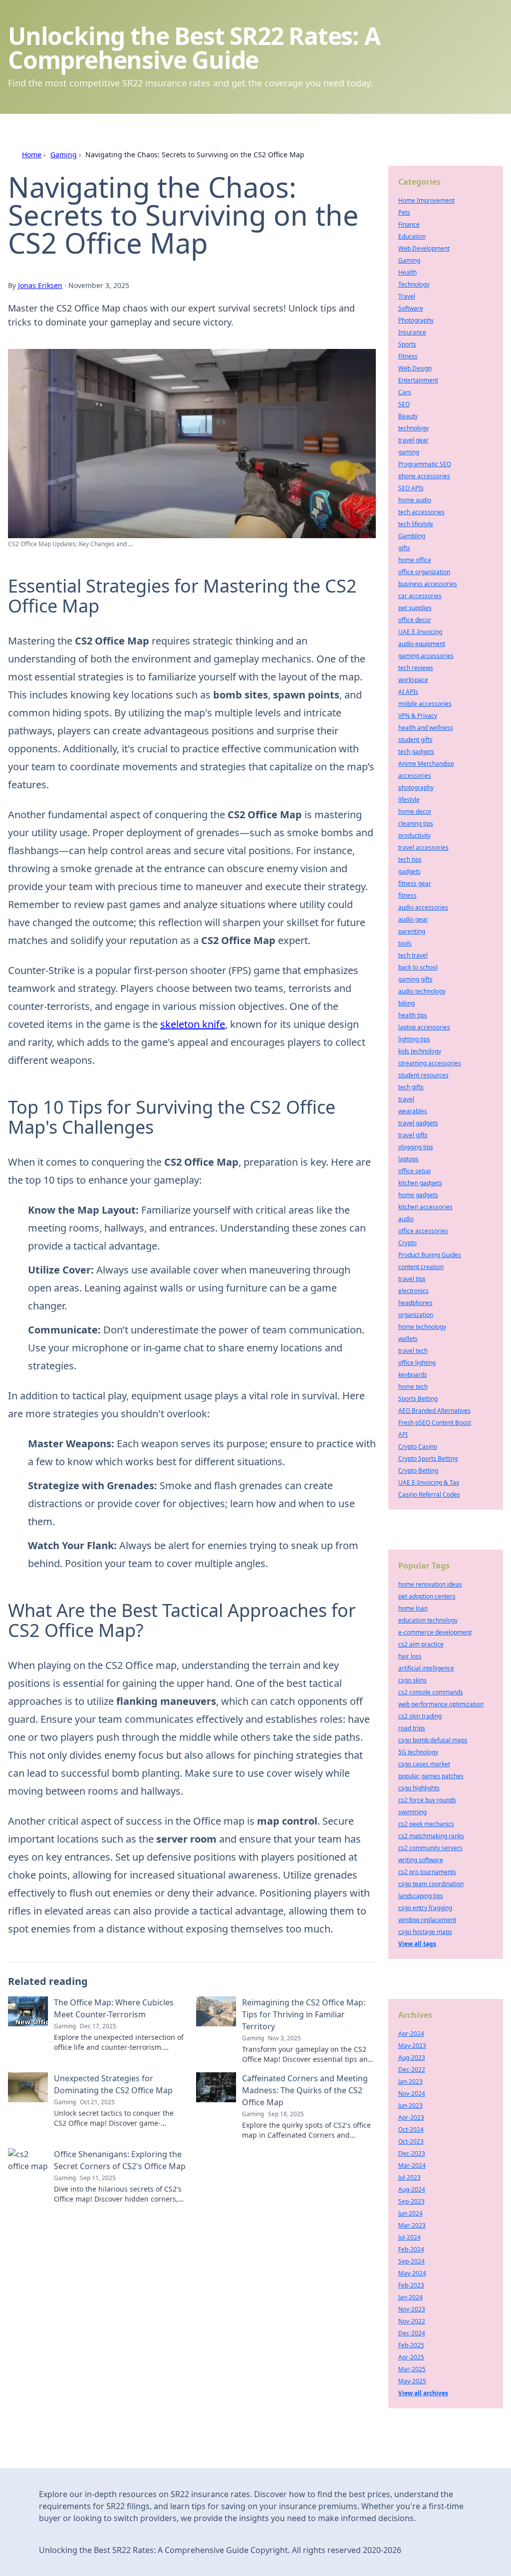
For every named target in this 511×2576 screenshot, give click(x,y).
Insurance (412, 332)
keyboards (413, 1375)
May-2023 (412, 2046)
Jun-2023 (410, 2105)
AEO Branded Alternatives (434, 1411)
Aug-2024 (412, 2189)
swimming (412, 1812)
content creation (421, 1267)
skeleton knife (193, 1024)
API (403, 1435)
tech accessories (421, 512)
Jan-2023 (410, 2082)
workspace (413, 680)
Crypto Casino (418, 1447)
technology (413, 428)
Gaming (64, 155)
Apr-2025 (411, 2357)
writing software (421, 1860)
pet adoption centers (427, 1596)
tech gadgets (416, 752)
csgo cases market (424, 1764)
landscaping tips (421, 1896)
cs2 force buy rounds (427, 1800)
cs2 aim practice (421, 1644)
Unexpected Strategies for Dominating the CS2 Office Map (113, 2084)
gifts (404, 548)
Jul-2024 (409, 2237)
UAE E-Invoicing (420, 632)
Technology (414, 284)
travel (406, 1099)
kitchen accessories (425, 1207)
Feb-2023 (411, 2285)
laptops (408, 1159)
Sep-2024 (411, 2261)
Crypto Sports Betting (428, 1458)
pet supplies (415, 608)
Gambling (412, 536)
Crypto (407, 1243)
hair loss (410, 1656)
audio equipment (422, 644)
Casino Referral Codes (429, 1494)
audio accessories (423, 907)
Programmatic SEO (425, 464)
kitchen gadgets (420, 1183)
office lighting (417, 1363)
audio (406, 1219)
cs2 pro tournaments (427, 1872)
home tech (413, 1387)
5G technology (418, 1752)
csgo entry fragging (425, 1908)
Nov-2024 (412, 2093)
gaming (409, 452)
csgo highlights (419, 1788)
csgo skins (412, 1680)
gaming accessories (426, 656)
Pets (404, 212)
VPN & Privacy (418, 716)
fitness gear (415, 883)
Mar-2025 (412, 2369)
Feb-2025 (411, 2345)
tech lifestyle (416, 524)
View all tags (417, 1944)
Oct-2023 (411, 2141)
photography (416, 788)
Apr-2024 (411, 2034)
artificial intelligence (426, 1668)
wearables (413, 1111)
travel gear (413, 440)
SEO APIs (411, 488)
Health (407, 272)
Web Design (415, 368)
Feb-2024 (411, 2249)
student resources (423, 1075)
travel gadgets (418, 1123)
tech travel (413, 955)
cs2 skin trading (420, 1716)
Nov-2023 (412, 2309)
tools (405, 943)
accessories (415, 776)
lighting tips (414, 1039)
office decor (415, 620)
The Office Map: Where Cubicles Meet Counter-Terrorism (114, 2008)
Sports (407, 344)
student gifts (415, 740)
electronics (413, 1291)
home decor (415, 811)
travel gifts (413, 1135)
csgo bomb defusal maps (433, 1740)
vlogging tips (416, 1147)
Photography (416, 320)
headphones (415, 1303)
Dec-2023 (412, 2153)
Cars (405, 392)
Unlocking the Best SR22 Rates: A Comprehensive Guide (194, 48)
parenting (412, 931)
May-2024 (412, 2273)
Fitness (408, 356)
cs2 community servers (430, 1848)
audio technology (422, 991)
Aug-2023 (412, 2058)
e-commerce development (435, 1632)
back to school (418, 967)
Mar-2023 (412, 2225)
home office (415, 560)
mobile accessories (425, 704)
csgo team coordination (431, 1884)
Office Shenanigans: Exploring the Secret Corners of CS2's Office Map (120, 2160)
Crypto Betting (418, 1470)
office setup (414, 1171)
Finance (409, 224)
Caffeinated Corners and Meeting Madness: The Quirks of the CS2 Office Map (305, 2090)
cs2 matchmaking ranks (431, 1836)
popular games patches (431, 1776)
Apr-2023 (411, 2117)
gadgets (409, 871)
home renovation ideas (430, 1584)
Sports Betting (418, 1399)
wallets (408, 1339)
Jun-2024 (410, 2213)
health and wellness (426, 728)
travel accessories (423, 847)
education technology (428, 1620)
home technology (422, 1327)
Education (412, 236)
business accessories (428, 584)
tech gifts (411, 1087)
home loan (413, 1608)
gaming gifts (415, 979)
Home (32, 155)
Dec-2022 (412, 2070)
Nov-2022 (412, 2321)
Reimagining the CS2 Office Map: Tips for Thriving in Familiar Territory (304, 2014)
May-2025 (412, 2381)
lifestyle (409, 800)
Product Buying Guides (430, 1255)
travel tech (413, 1351)
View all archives (423, 2393)
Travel (407, 296)
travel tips (412, 1279)
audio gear (413, 919)
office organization (424, 572)
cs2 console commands (431, 1692)
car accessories (420, 596)
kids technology (420, 1051)
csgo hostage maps (425, 1932)
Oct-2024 (411, 2129)
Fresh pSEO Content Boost (435, 1423)
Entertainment (418, 380)
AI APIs (408, 692)
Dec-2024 (412, 2333)
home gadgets (418, 1195)
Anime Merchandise (426, 764)
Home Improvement (426, 200)
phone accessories (424, 476)
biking (406, 1003)
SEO (404, 404)
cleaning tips (416, 823)
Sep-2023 (411, 2201)
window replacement (427, 1920)
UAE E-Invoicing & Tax (429, 1482)
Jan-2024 (410, 2297)
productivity (414, 835)
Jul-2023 (409, 2177)
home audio (415, 500)
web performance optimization (441, 1704)
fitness (407, 895)
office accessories (423, 1231)
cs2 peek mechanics (426, 1824)
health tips (413, 1015)
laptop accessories (424, 1027)
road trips (412, 1728)
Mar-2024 (412, 2165)
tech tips (410, 859)
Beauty (408, 416)
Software (411, 308)
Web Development (424, 248)
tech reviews (416, 668)
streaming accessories (430, 1063)
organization (416, 1315)
